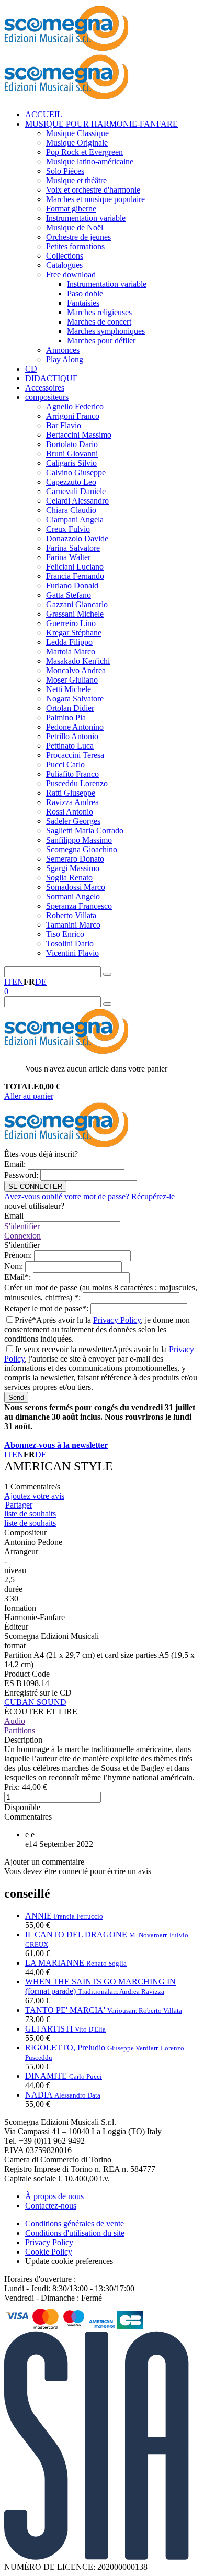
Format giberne (71, 209)
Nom (15, 1266)
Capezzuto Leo (71, 482)
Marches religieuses (99, 312)
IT (8, 982)
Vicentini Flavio (72, 953)
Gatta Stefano (69, 595)
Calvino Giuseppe (76, 472)
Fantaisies (83, 303)
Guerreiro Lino (71, 623)
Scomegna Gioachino (82, 849)
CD (31, 369)
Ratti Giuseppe (71, 793)
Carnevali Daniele (76, 491)
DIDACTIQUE (52, 378)
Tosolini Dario (70, 944)
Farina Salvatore (73, 548)
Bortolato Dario (72, 444)
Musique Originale (77, 143)
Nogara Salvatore (75, 699)
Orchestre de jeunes (78, 237)
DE (41, 982)
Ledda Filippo (69, 642)
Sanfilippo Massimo (79, 840)
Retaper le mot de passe (47, 1308)
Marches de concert (99, 322)
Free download (71, 275)
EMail (19, 1277)
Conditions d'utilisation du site (75, 2233)
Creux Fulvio (68, 529)
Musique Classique (77, 133)
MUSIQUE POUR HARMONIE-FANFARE (101, 124)
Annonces (63, 350)
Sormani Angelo (73, 896)
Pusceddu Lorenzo (77, 783)
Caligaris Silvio (71, 463)
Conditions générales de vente (75, 2223)
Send (16, 1397)
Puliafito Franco (72, 774)
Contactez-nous (51, 2206)
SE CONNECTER (35, 1186)
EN (18, 982)
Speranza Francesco (79, 906)
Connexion (22, 1236)
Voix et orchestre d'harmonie (93, 190)
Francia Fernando (75, 576)
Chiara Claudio (71, 510)
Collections (65, 256)
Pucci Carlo (65, 765)
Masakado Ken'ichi (78, 661)
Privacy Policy (117, 1320)
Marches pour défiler (101, 341)
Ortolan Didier (70, 708)
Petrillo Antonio (72, 736)
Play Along (65, 359)
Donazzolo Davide (77, 538)
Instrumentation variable (86, 218)
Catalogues (64, 265)
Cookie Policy (49, 2252)
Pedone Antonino (75, 727)
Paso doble (85, 293)
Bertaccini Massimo (79, 435)
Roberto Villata (71, 915)
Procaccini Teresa (75, 755)
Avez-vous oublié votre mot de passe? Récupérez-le (89, 1196)
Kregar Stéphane (74, 633)
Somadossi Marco (76, 887)
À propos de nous (54, 2196)
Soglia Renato (69, 878)
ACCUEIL (44, 114)
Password (22, 1175)
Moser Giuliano (72, 680)
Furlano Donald (72, 586)
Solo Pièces (65, 171)
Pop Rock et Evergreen (84, 152)
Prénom (19, 1255)
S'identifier (22, 1226)
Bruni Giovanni (72, 454)
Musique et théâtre (76, 180)
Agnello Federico (75, 406)
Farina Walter (68, 557)
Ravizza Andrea (72, 802)
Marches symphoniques (106, 331)
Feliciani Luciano (75, 567)
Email (16, 1164)
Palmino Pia (66, 717)
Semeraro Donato (75, 859)
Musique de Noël (75, 227)
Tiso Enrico (65, 934)
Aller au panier (29, 1096)
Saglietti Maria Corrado (85, 830)
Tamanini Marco (73, 925)
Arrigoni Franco (73, 416)
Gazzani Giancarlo (77, 604)
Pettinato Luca (70, 746)
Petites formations (75, 246)
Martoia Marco (71, 651)
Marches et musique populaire (95, 199)
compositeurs (47, 397)
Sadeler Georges (73, 821)
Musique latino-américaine (90, 161)
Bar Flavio (64, 425)
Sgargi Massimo (73, 868)
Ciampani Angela (75, 520)
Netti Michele (69, 689)
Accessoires (45, 388)
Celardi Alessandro (77, 501)
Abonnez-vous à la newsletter (56, 1445)
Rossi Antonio (70, 812)
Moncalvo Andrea (76, 670)
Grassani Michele (75, 614)
